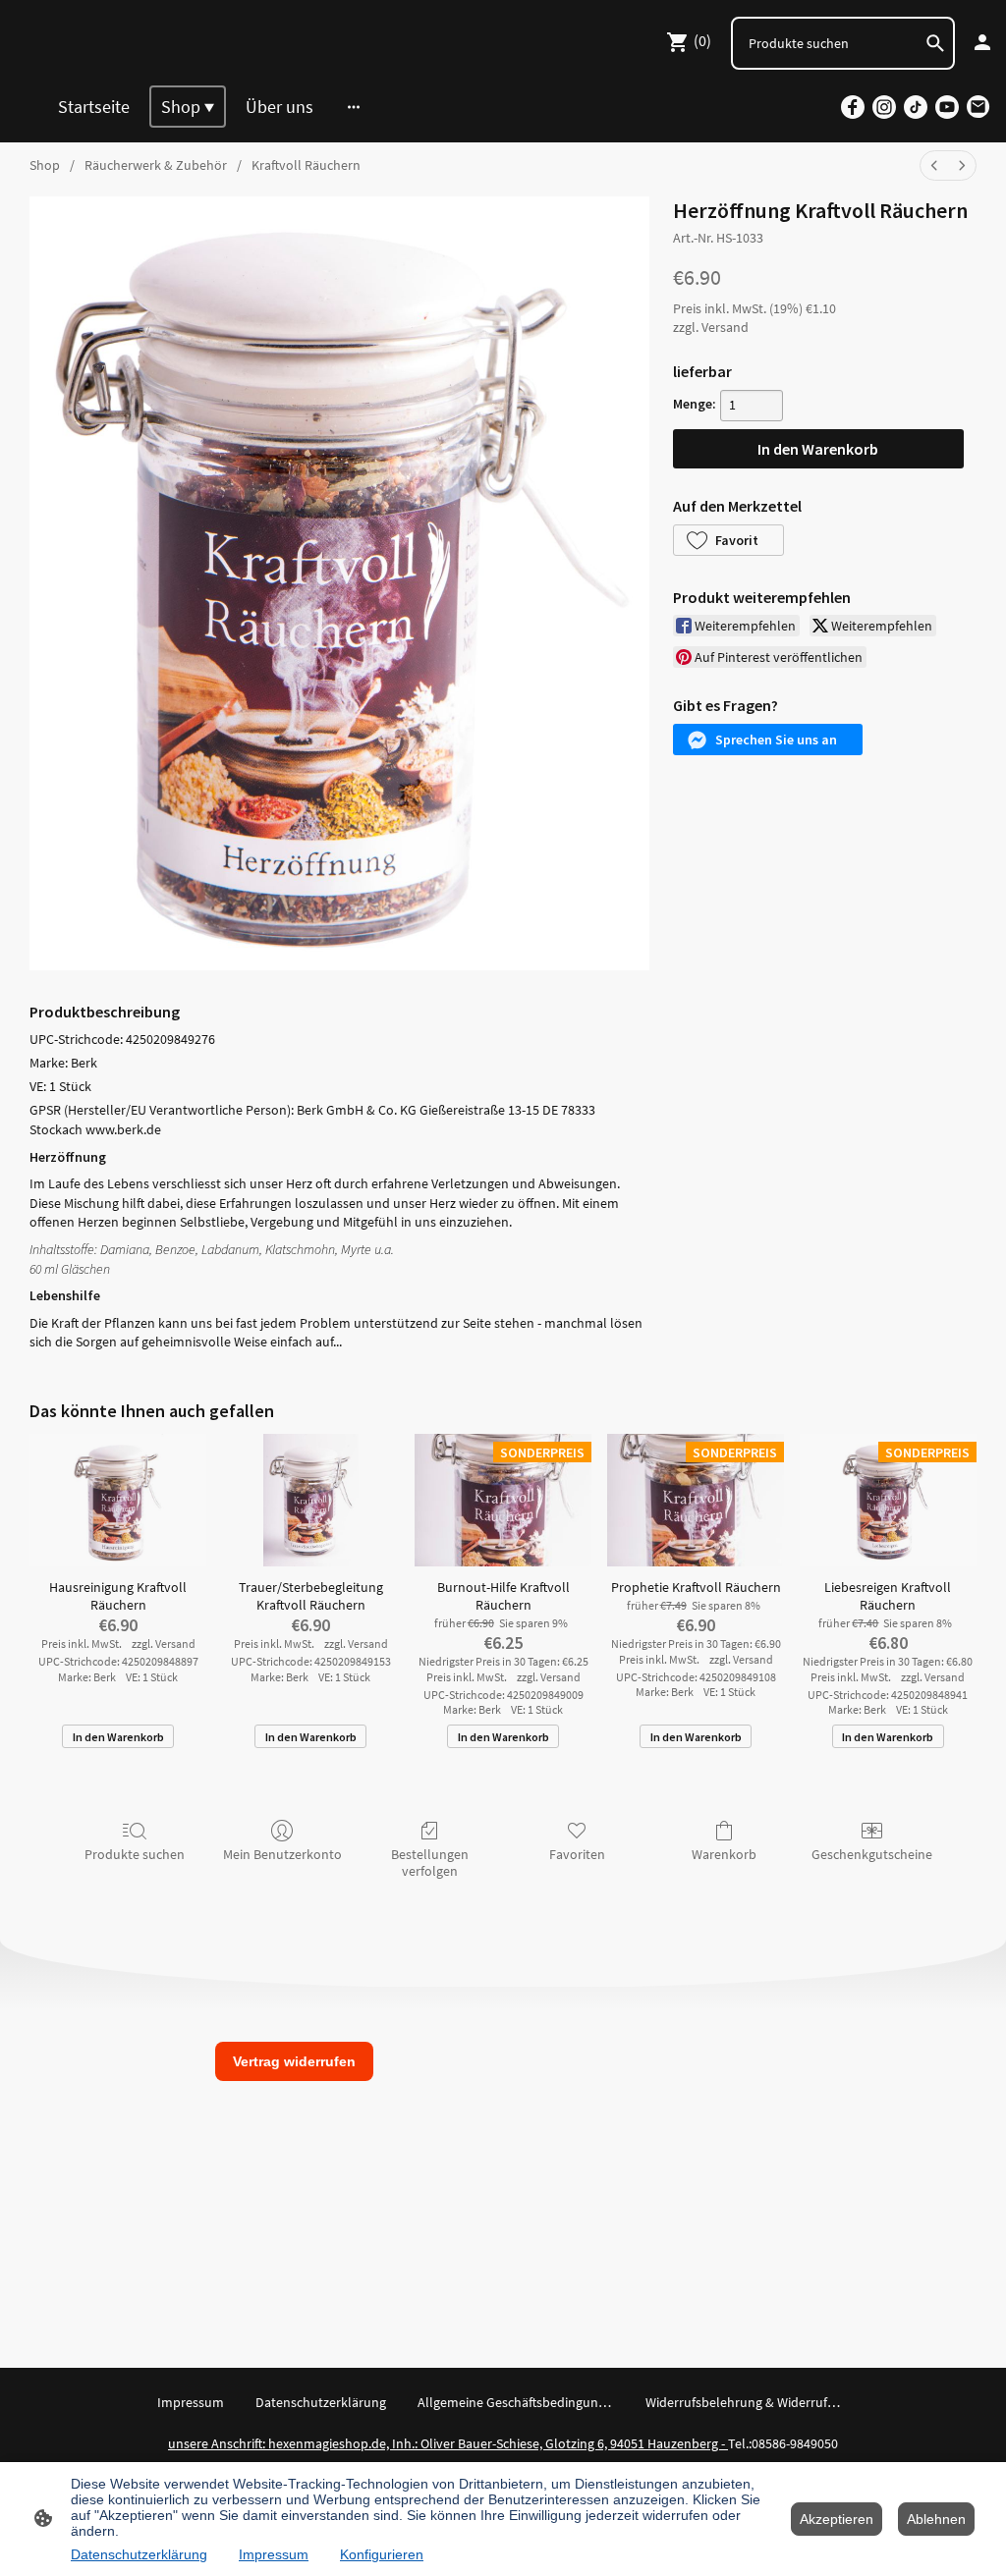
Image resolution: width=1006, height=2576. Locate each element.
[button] (728, 540)
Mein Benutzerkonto (282, 1854)
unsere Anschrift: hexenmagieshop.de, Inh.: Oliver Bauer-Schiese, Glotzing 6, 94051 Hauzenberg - (448, 2443)
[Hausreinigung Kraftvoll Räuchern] (118, 1500)
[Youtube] (947, 107)
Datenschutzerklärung (139, 2554)
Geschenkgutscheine (872, 1854)
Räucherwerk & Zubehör (156, 165)
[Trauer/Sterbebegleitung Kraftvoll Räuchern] (310, 1500)
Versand (725, 327)
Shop (45, 165)
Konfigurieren (382, 2554)
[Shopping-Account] (982, 42)
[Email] (978, 107)
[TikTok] (916, 107)
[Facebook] (853, 107)
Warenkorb (724, 1854)
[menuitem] (934, 165)
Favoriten (577, 1854)
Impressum (274, 2554)
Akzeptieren (837, 2519)
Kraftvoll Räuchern (306, 165)
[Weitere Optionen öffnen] (354, 107)
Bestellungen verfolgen (430, 1863)
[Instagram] (884, 107)
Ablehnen (936, 2519)
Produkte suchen (135, 1854)
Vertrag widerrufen (294, 2061)
